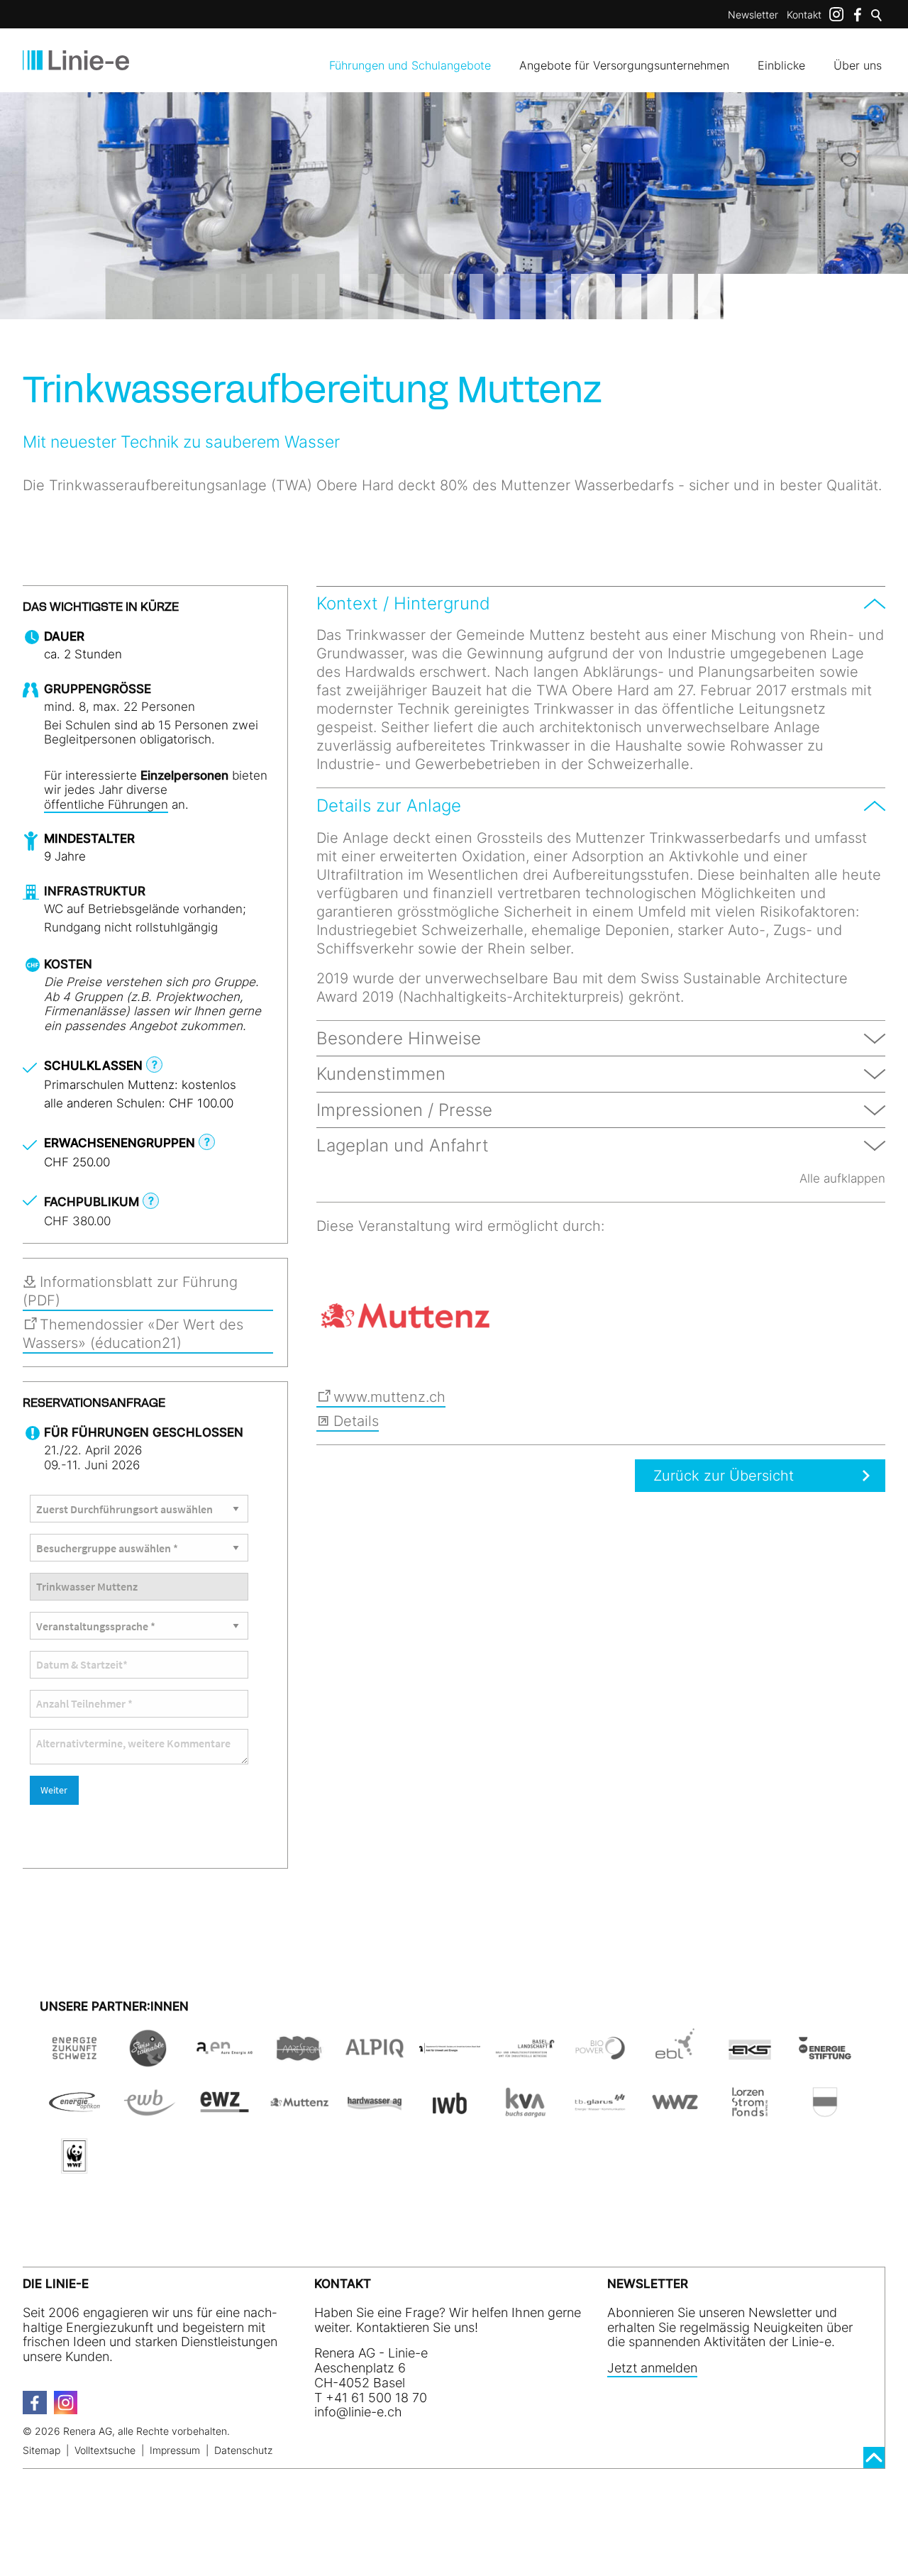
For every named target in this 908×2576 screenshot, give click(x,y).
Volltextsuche (105, 2450)
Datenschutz (243, 2450)
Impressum (175, 2450)
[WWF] (74, 2166)
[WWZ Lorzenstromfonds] (750, 2112)
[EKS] (750, 2058)
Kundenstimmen (381, 1074)
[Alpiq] (375, 2058)
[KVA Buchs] (525, 2112)
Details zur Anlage (389, 806)
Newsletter (753, 15)
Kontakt (804, 15)
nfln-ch (360, 2412)
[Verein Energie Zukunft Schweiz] (74, 2058)
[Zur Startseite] (76, 60)
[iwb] (600, 2058)
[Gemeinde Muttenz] (405, 1316)
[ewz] (225, 2112)
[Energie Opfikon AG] (74, 2112)
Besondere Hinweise (399, 1038)
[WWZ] (675, 2112)
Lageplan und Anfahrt (403, 1145)
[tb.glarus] (600, 2112)
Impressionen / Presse (404, 1110)
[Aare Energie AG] (225, 2058)
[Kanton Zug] (825, 2112)
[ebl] (675, 2058)
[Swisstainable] (150, 2058)
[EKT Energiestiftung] (825, 2058)
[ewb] (150, 2112)
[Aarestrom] (299, 2058)
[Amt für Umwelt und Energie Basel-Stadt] (450, 2058)
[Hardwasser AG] (375, 2112)
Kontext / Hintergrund (403, 603)
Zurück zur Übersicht (724, 1476)
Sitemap (41, 2450)
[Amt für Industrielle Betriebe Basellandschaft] (525, 2058)
